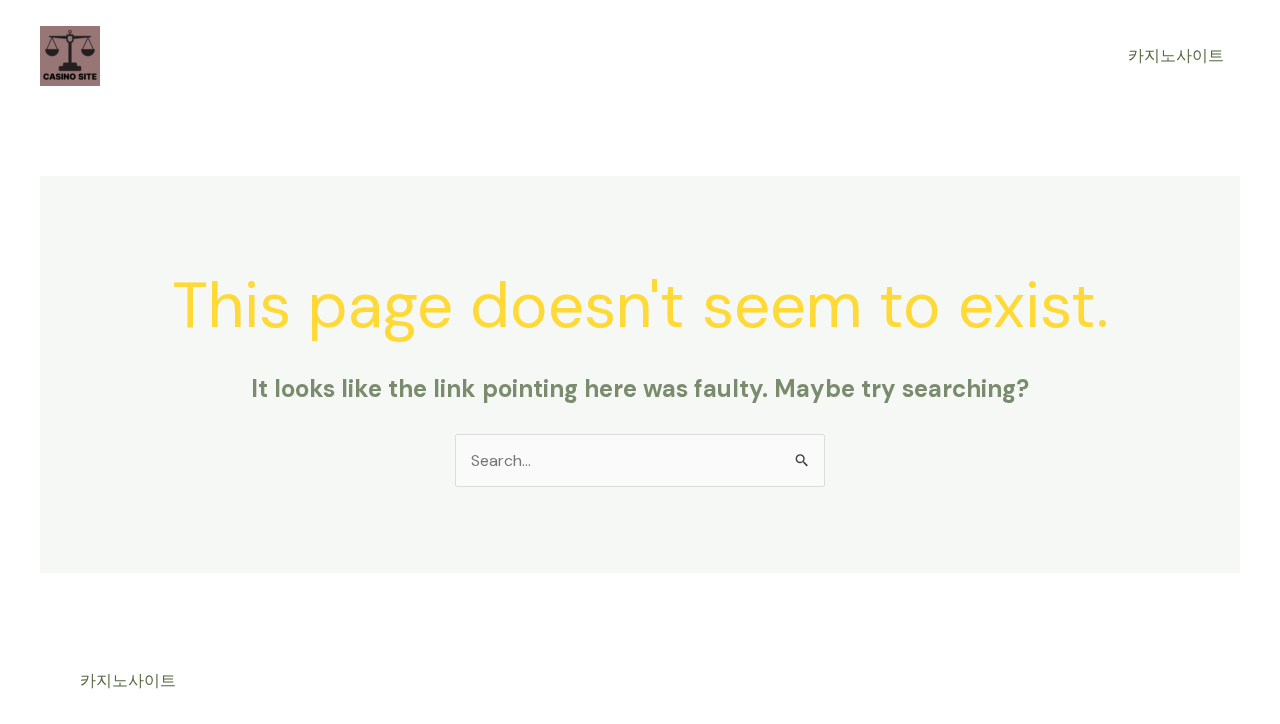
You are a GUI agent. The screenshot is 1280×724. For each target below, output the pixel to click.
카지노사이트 (1176, 55)
